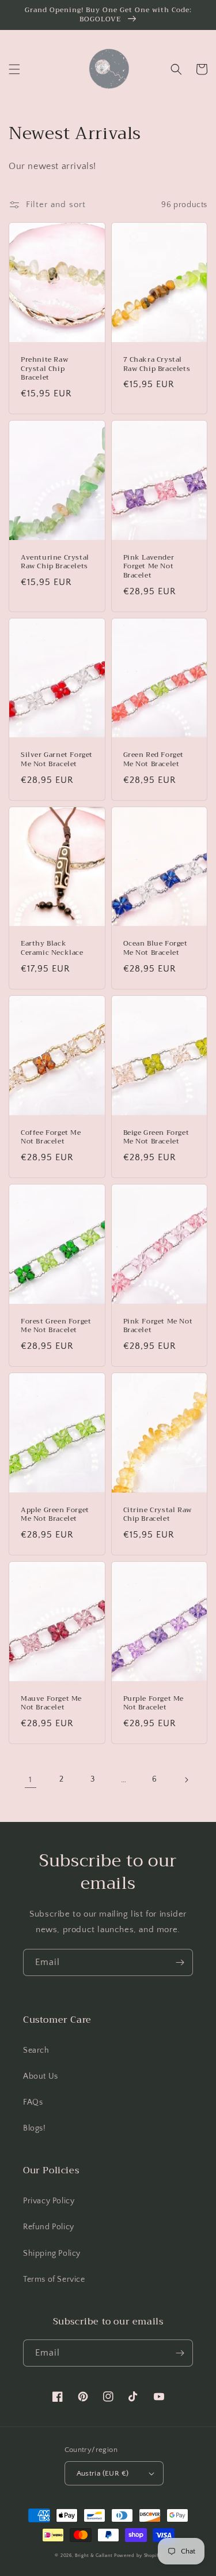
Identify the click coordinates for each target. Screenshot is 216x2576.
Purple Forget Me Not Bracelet (154, 1703)
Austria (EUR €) (103, 2473)
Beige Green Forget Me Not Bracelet (156, 1137)
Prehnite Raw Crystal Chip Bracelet (44, 369)
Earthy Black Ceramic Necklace (52, 948)
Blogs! (35, 2128)
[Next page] (186, 1780)
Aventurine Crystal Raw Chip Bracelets (55, 562)
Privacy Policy (49, 2201)
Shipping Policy (52, 2253)
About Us (41, 2076)
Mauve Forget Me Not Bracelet (51, 1703)
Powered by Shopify (138, 2556)
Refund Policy (49, 2227)
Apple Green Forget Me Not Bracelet (55, 1515)
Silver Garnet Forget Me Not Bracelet (57, 760)
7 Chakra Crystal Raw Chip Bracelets (157, 364)
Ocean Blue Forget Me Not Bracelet (156, 948)
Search (36, 2050)
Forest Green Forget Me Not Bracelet (56, 1326)
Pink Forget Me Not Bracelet (158, 1326)
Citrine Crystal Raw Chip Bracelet (158, 1515)
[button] (14, 69)
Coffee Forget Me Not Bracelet (51, 1137)
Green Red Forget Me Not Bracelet (154, 760)
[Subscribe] (180, 1962)
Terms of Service (54, 2279)
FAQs (33, 2102)
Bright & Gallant (94, 2556)
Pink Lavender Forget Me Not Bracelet (149, 567)
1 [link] (31, 1780)
